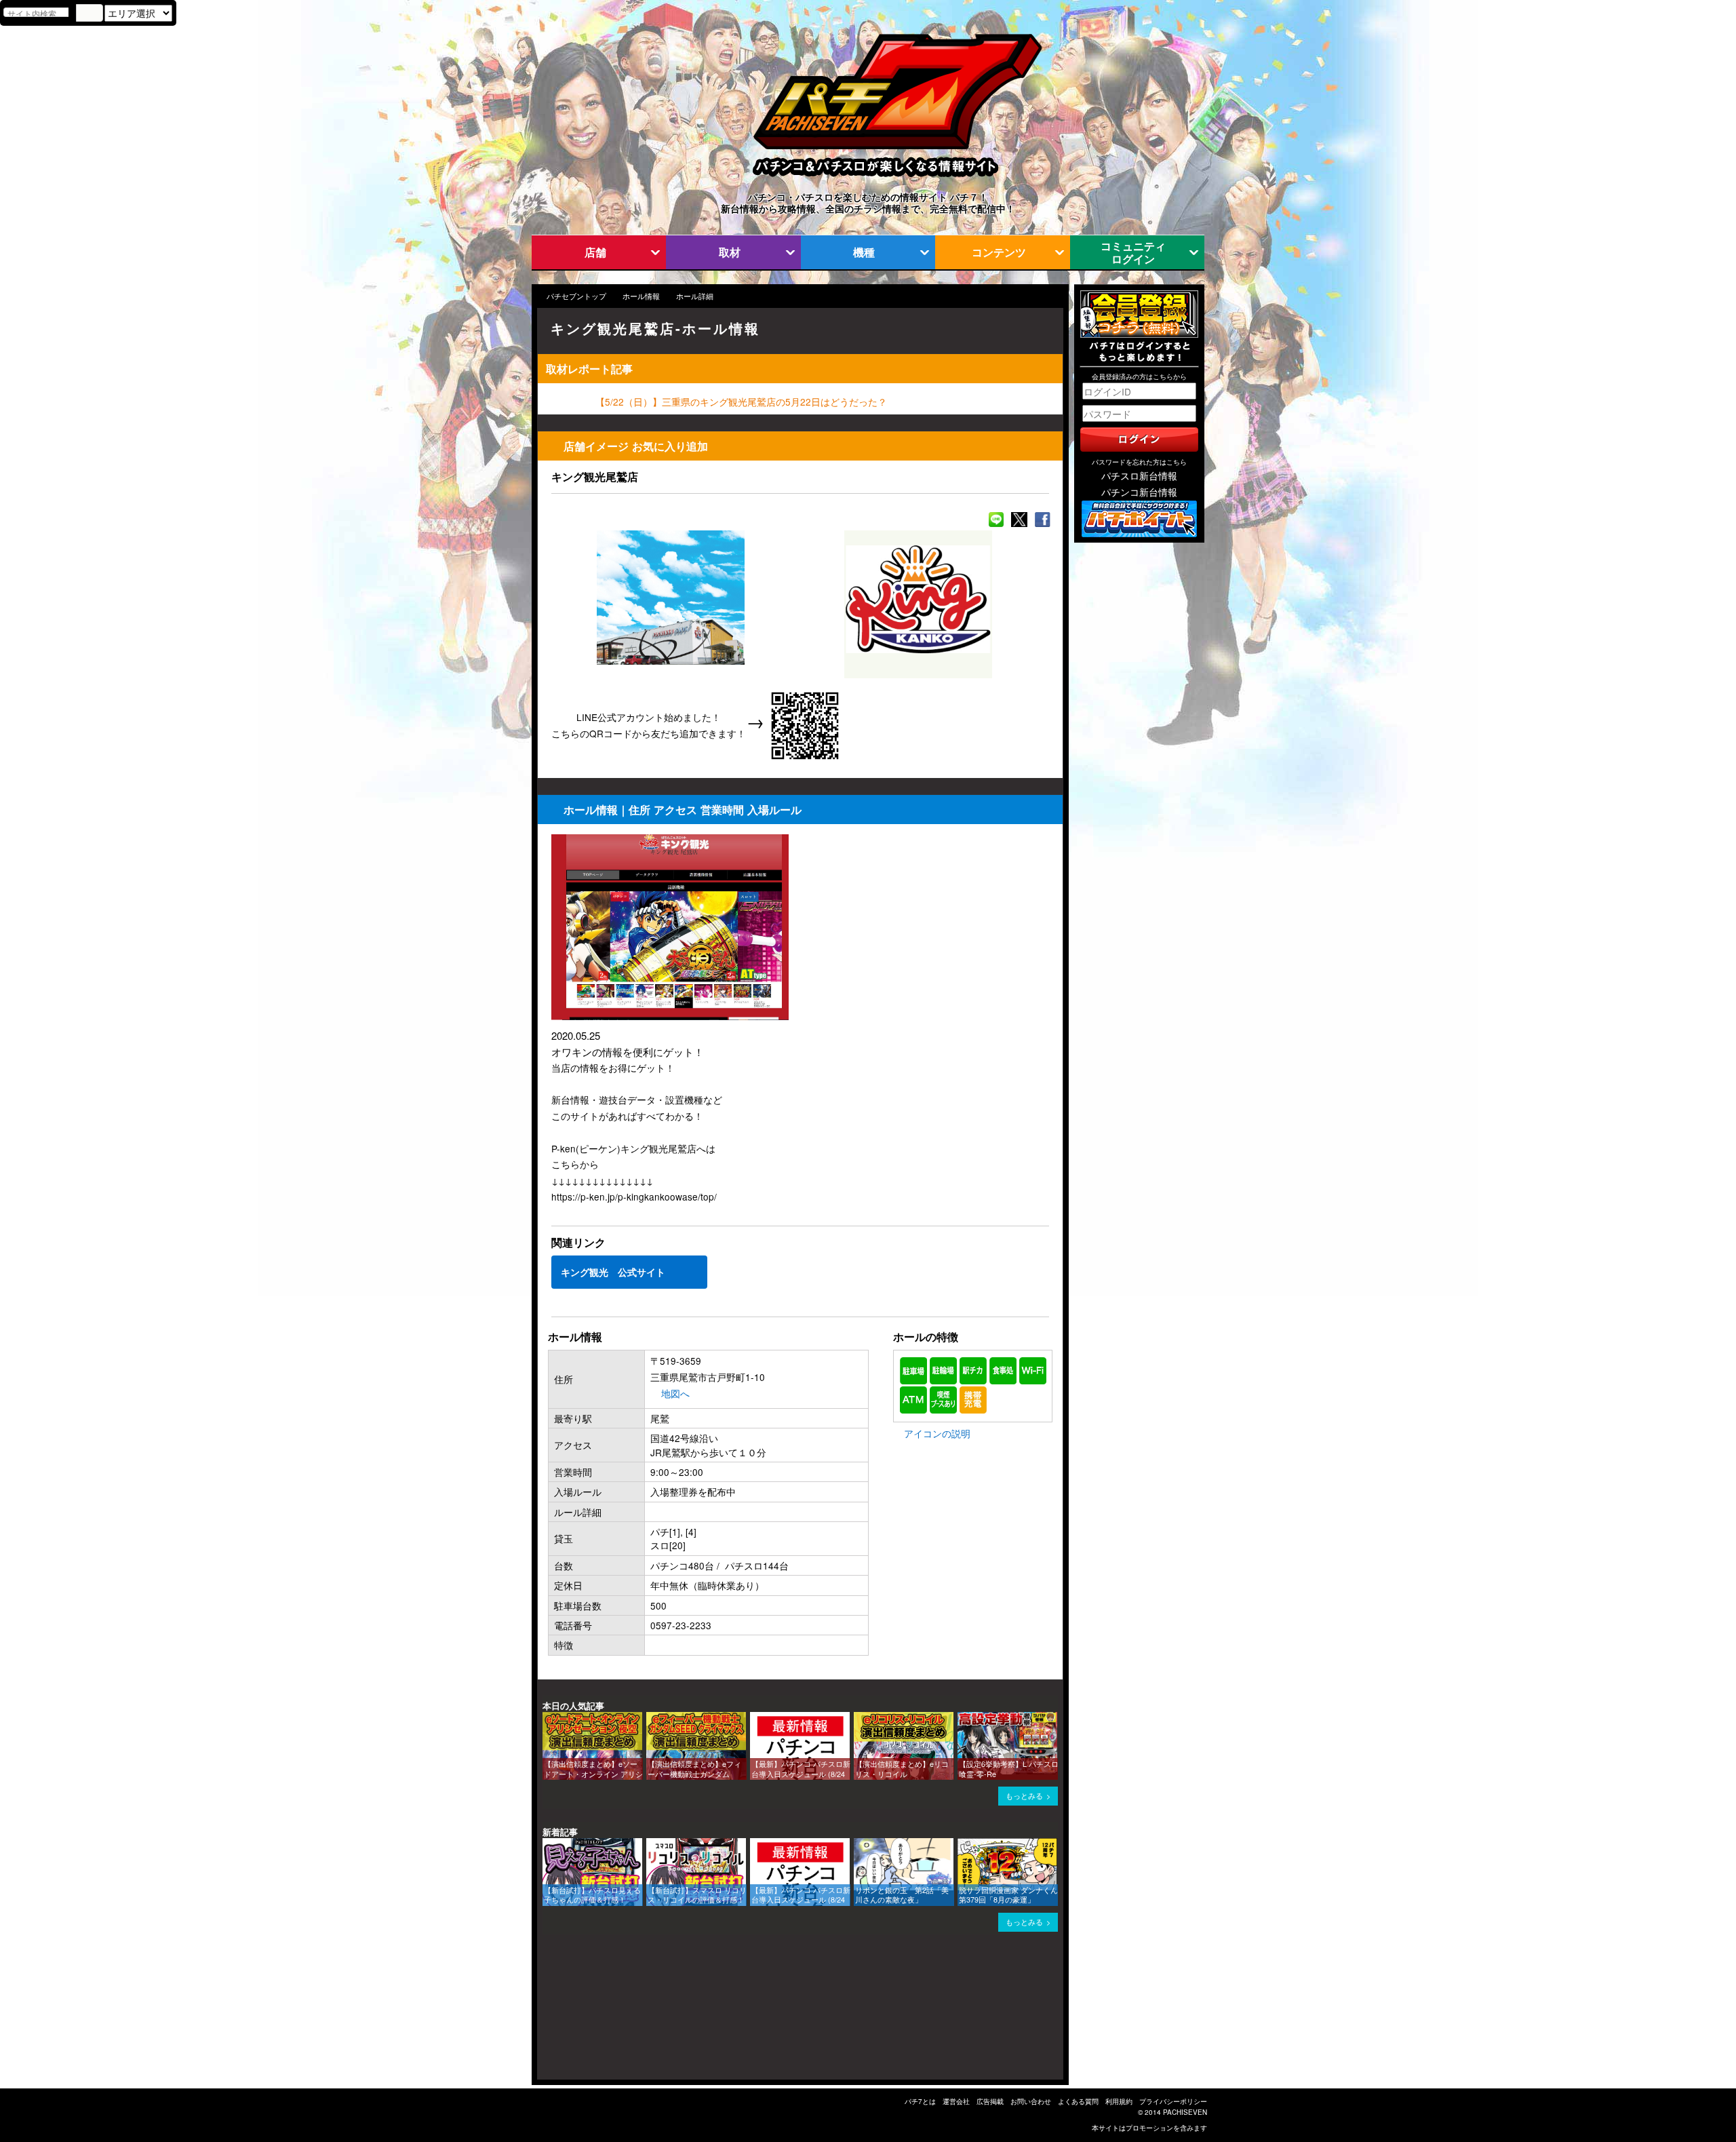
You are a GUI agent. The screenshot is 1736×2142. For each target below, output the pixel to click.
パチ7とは (920, 2101)
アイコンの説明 (937, 1433)
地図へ (675, 1393)
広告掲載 (990, 2101)
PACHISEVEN (1185, 2112)
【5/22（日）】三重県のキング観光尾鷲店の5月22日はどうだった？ (741, 402)
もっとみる (1024, 1796)
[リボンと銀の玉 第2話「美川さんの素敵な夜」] (859, 1845)
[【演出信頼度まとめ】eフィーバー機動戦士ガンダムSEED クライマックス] (651, 1718)
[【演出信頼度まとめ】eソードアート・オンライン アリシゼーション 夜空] (547, 1718)
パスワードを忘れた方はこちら (1139, 462)
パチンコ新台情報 (1139, 492)
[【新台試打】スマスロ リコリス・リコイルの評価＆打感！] (651, 1845)
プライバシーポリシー (1173, 2101)
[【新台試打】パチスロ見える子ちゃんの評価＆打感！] (547, 1845)
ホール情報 (641, 296)
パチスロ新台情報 (1139, 475)
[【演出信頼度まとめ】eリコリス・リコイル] (859, 1718)
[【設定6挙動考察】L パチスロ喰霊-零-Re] (962, 1718)
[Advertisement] (602, 2012)
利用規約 (1119, 2101)
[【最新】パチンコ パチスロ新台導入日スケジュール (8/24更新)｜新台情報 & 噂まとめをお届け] (755, 1718)
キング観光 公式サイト (613, 1272)
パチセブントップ (576, 296)
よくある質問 (1078, 2101)
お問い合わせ (1031, 2101)
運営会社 (956, 2101)
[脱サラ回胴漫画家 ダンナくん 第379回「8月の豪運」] (962, 1845)
